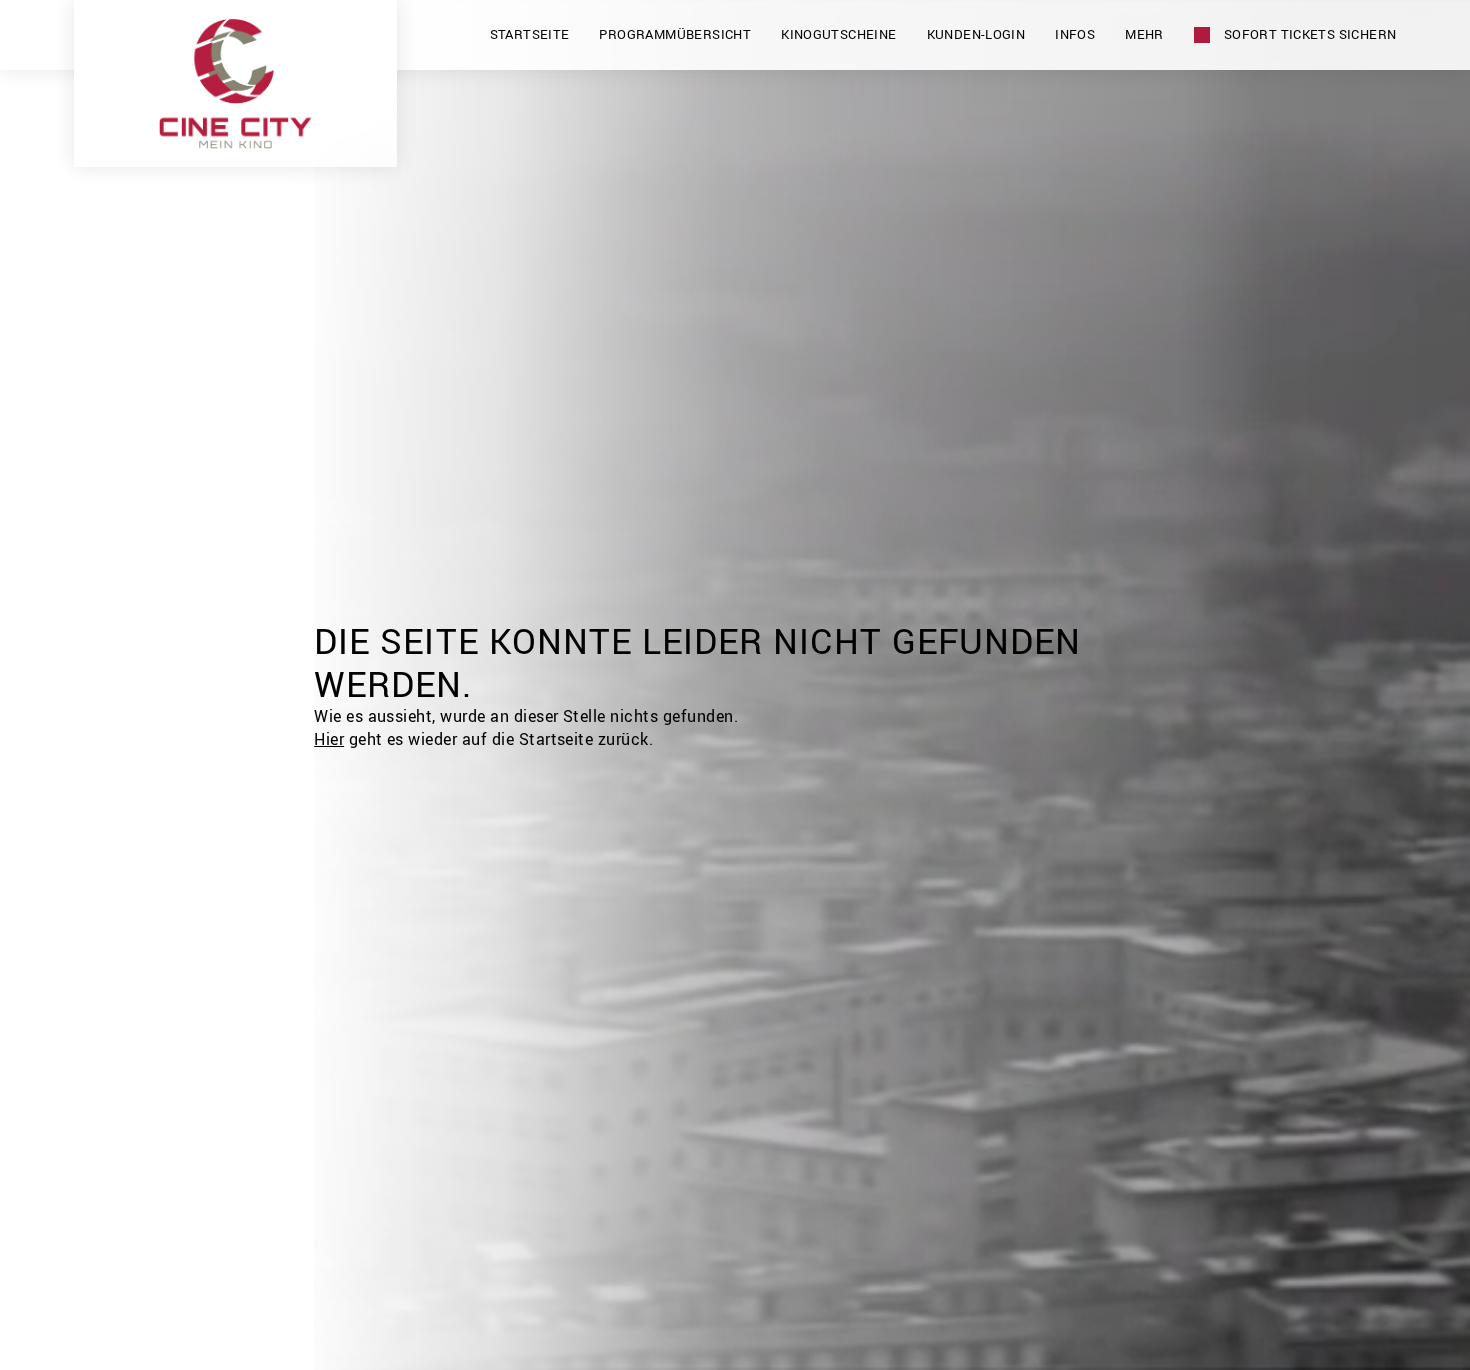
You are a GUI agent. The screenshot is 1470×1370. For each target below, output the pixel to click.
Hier (329, 739)
